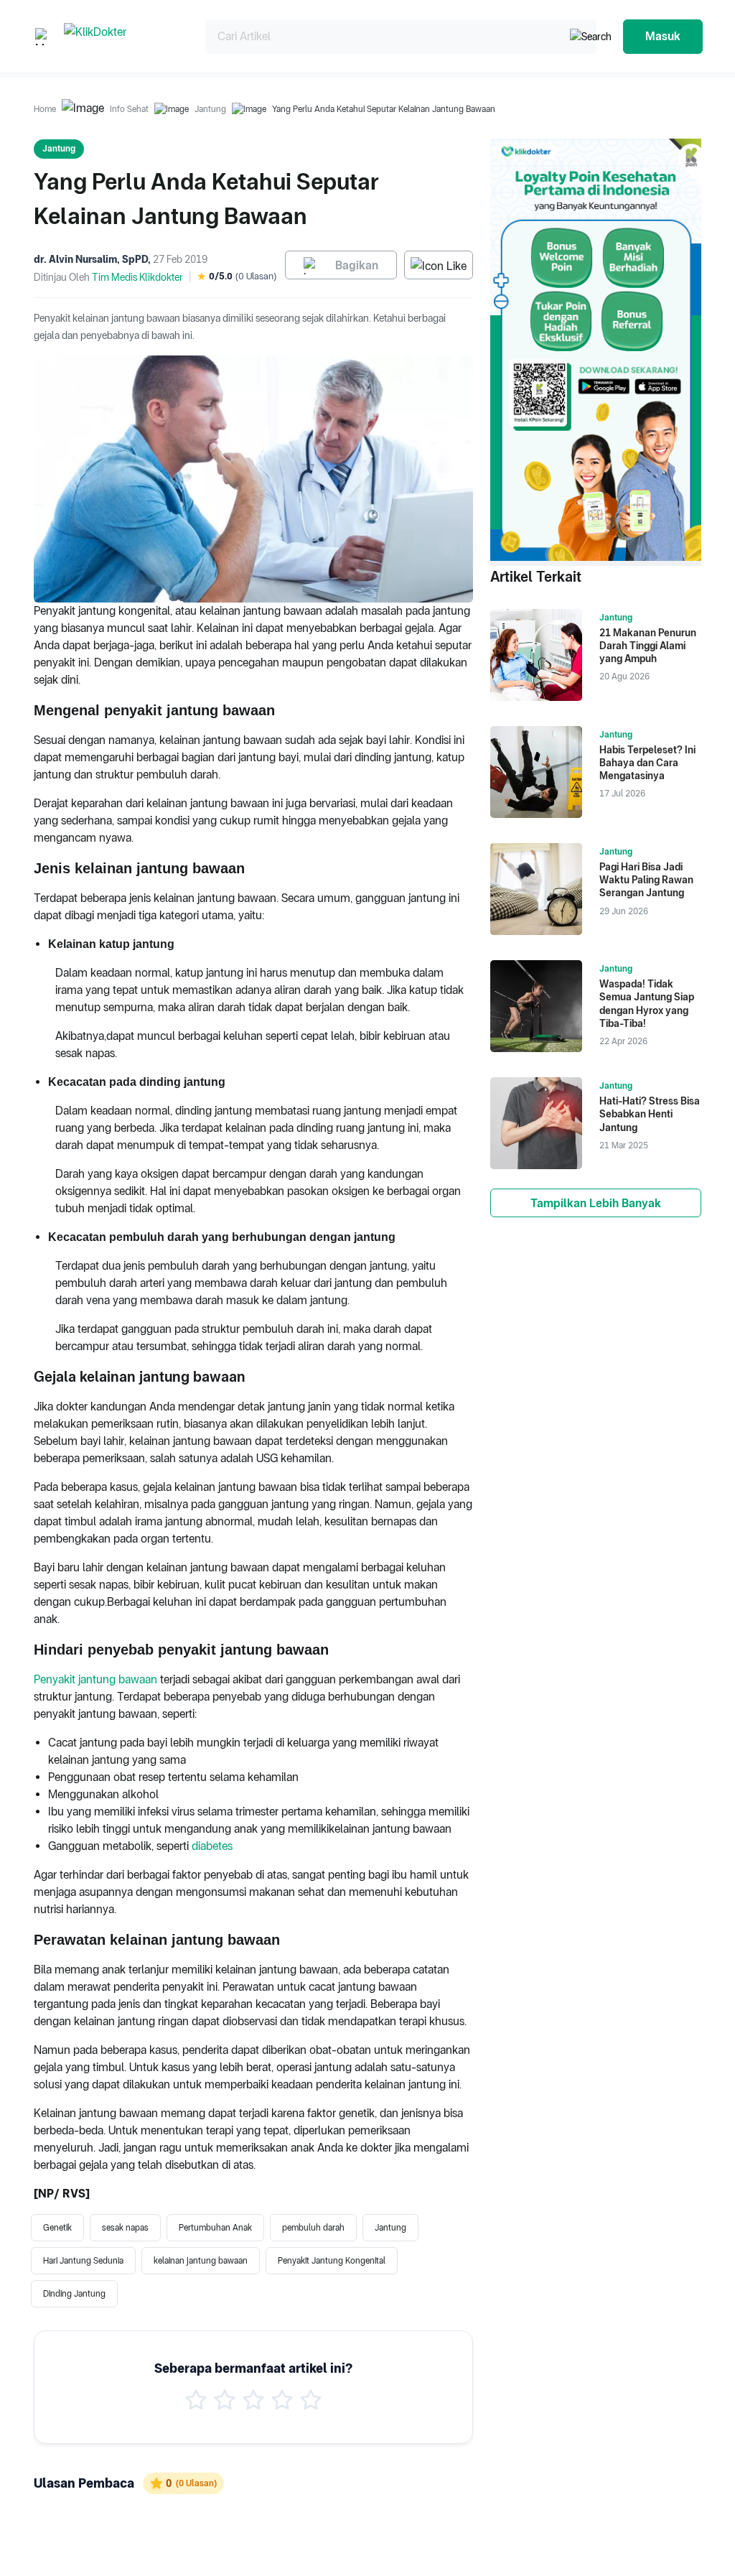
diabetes (212, 1846)
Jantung (210, 109)
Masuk (663, 36)
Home (45, 109)
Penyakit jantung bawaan (95, 1679)
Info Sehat (129, 109)
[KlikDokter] (123, 36)
